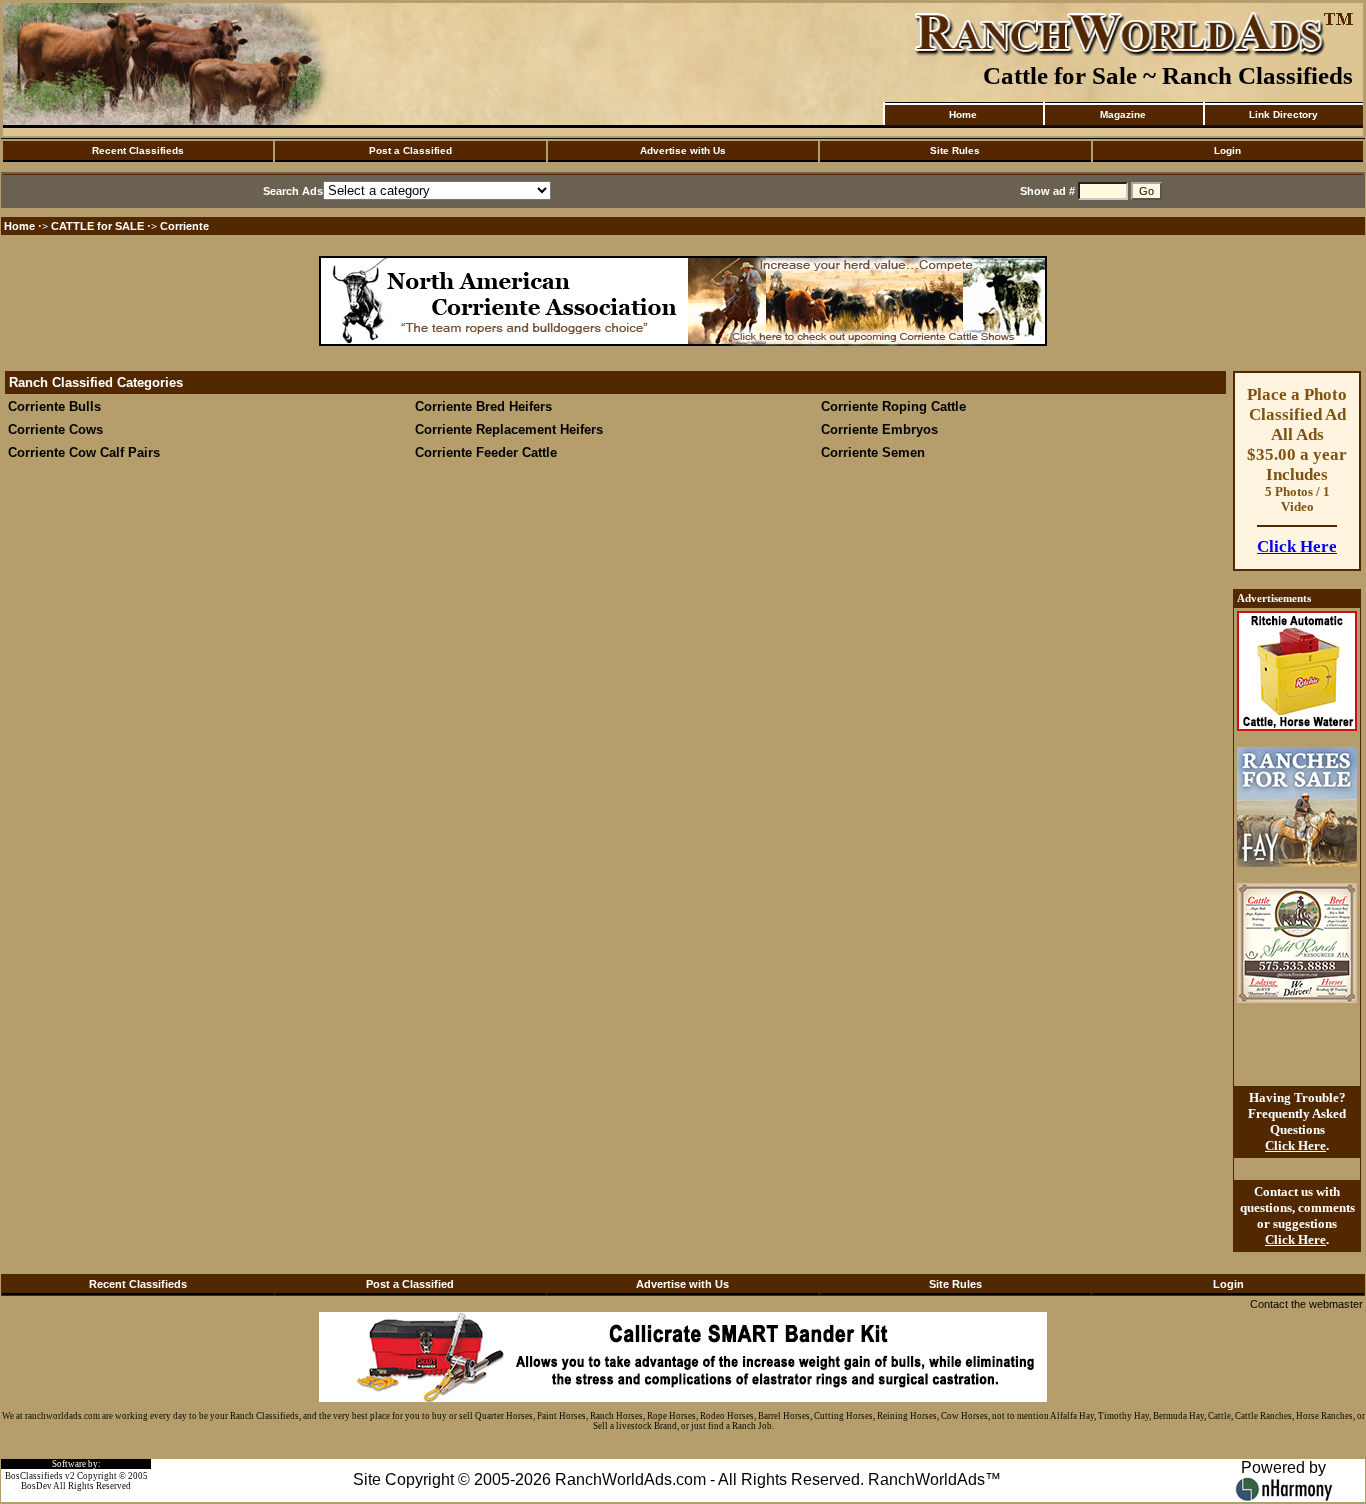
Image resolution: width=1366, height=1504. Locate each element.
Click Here (1297, 546)
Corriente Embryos (881, 429)
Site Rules (955, 150)
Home (963, 114)
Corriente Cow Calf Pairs (84, 452)
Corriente (184, 226)
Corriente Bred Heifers (483, 406)
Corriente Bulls (54, 406)
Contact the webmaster (1306, 1304)
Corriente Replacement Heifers (509, 429)
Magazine (1123, 114)
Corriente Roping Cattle (893, 406)
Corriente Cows (55, 429)
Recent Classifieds (138, 150)
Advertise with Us (683, 150)
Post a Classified (410, 150)
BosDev (36, 1486)
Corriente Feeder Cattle (486, 452)
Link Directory (1283, 114)
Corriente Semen (873, 452)
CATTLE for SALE (97, 226)
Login (1227, 150)
